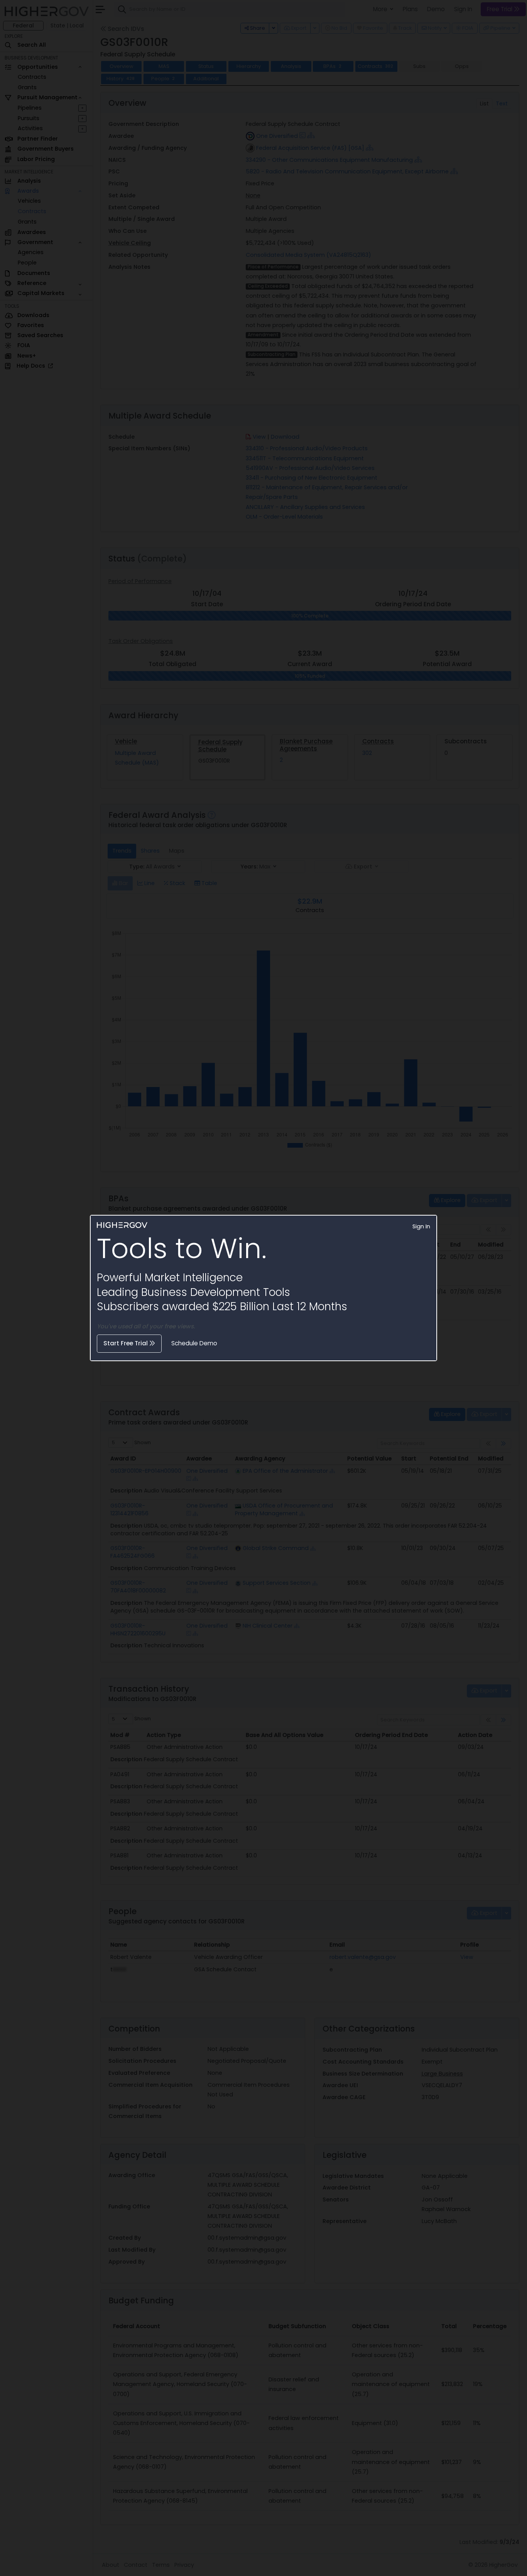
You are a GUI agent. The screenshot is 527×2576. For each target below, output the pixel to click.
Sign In (421, 1226)
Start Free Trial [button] (126, 1343)
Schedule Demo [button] (194, 1343)
